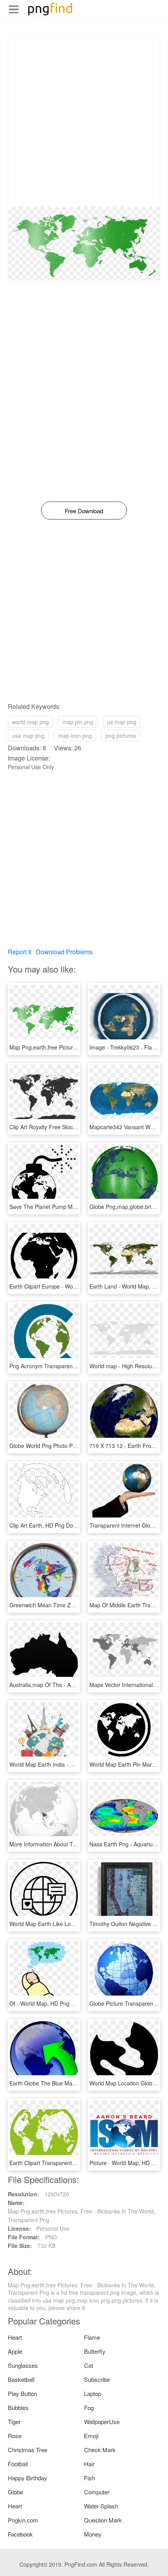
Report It (20, 952)
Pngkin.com (23, 2520)
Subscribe (97, 2379)
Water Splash (101, 2506)
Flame (92, 2337)
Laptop (93, 2393)
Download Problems (64, 952)
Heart (15, 2337)
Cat (88, 2365)
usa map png (28, 735)
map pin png (78, 722)
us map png (122, 722)
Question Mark (103, 2520)
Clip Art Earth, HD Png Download (50, 1525)
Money (93, 2534)
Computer (97, 2492)
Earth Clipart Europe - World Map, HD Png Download (75, 1286)
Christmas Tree (28, 2450)
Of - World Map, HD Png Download (53, 2003)
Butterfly (95, 2351)
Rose (15, 2436)
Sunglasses (23, 2365)
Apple (15, 2351)
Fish (89, 2478)
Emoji (91, 2436)
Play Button (22, 2393)
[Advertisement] (84, 123)
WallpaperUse (102, 2422)
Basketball (21, 2379)
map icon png (75, 735)
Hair (89, 2464)
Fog (89, 2407)
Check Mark (100, 2450)
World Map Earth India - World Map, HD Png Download (77, 1764)
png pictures (121, 735)
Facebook (20, 2534)
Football (18, 2464)
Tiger (14, 2422)
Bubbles (18, 2407)
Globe (15, 2492)
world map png (30, 722)
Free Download (84, 511)
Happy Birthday (28, 2478)
